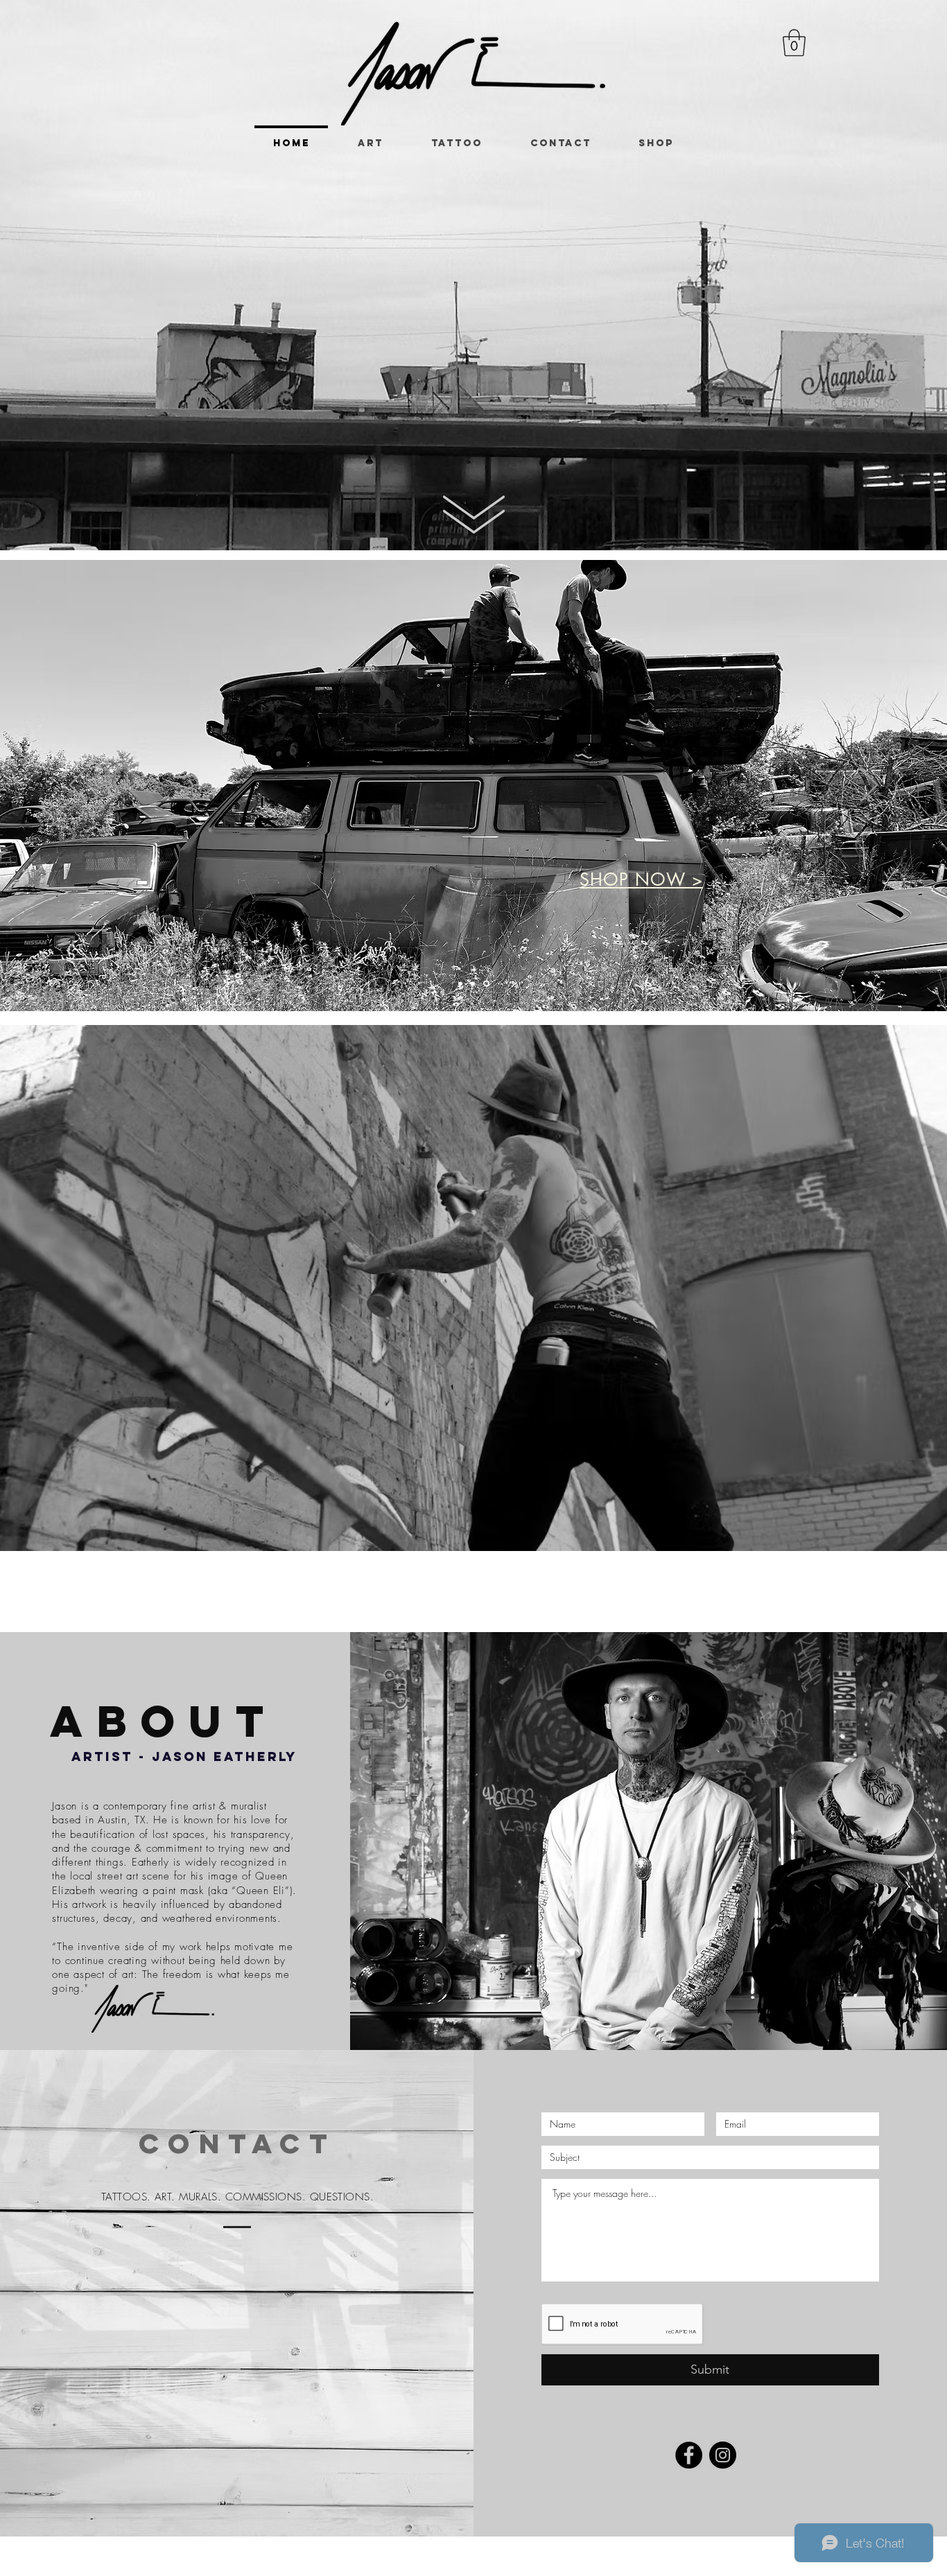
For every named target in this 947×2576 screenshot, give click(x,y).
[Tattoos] (460, 983)
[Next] (869, 786)
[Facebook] (689, 2455)
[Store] (487, 983)
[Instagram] (723, 2455)
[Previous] (78, 786)
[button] (794, 43)
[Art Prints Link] (474, 984)
